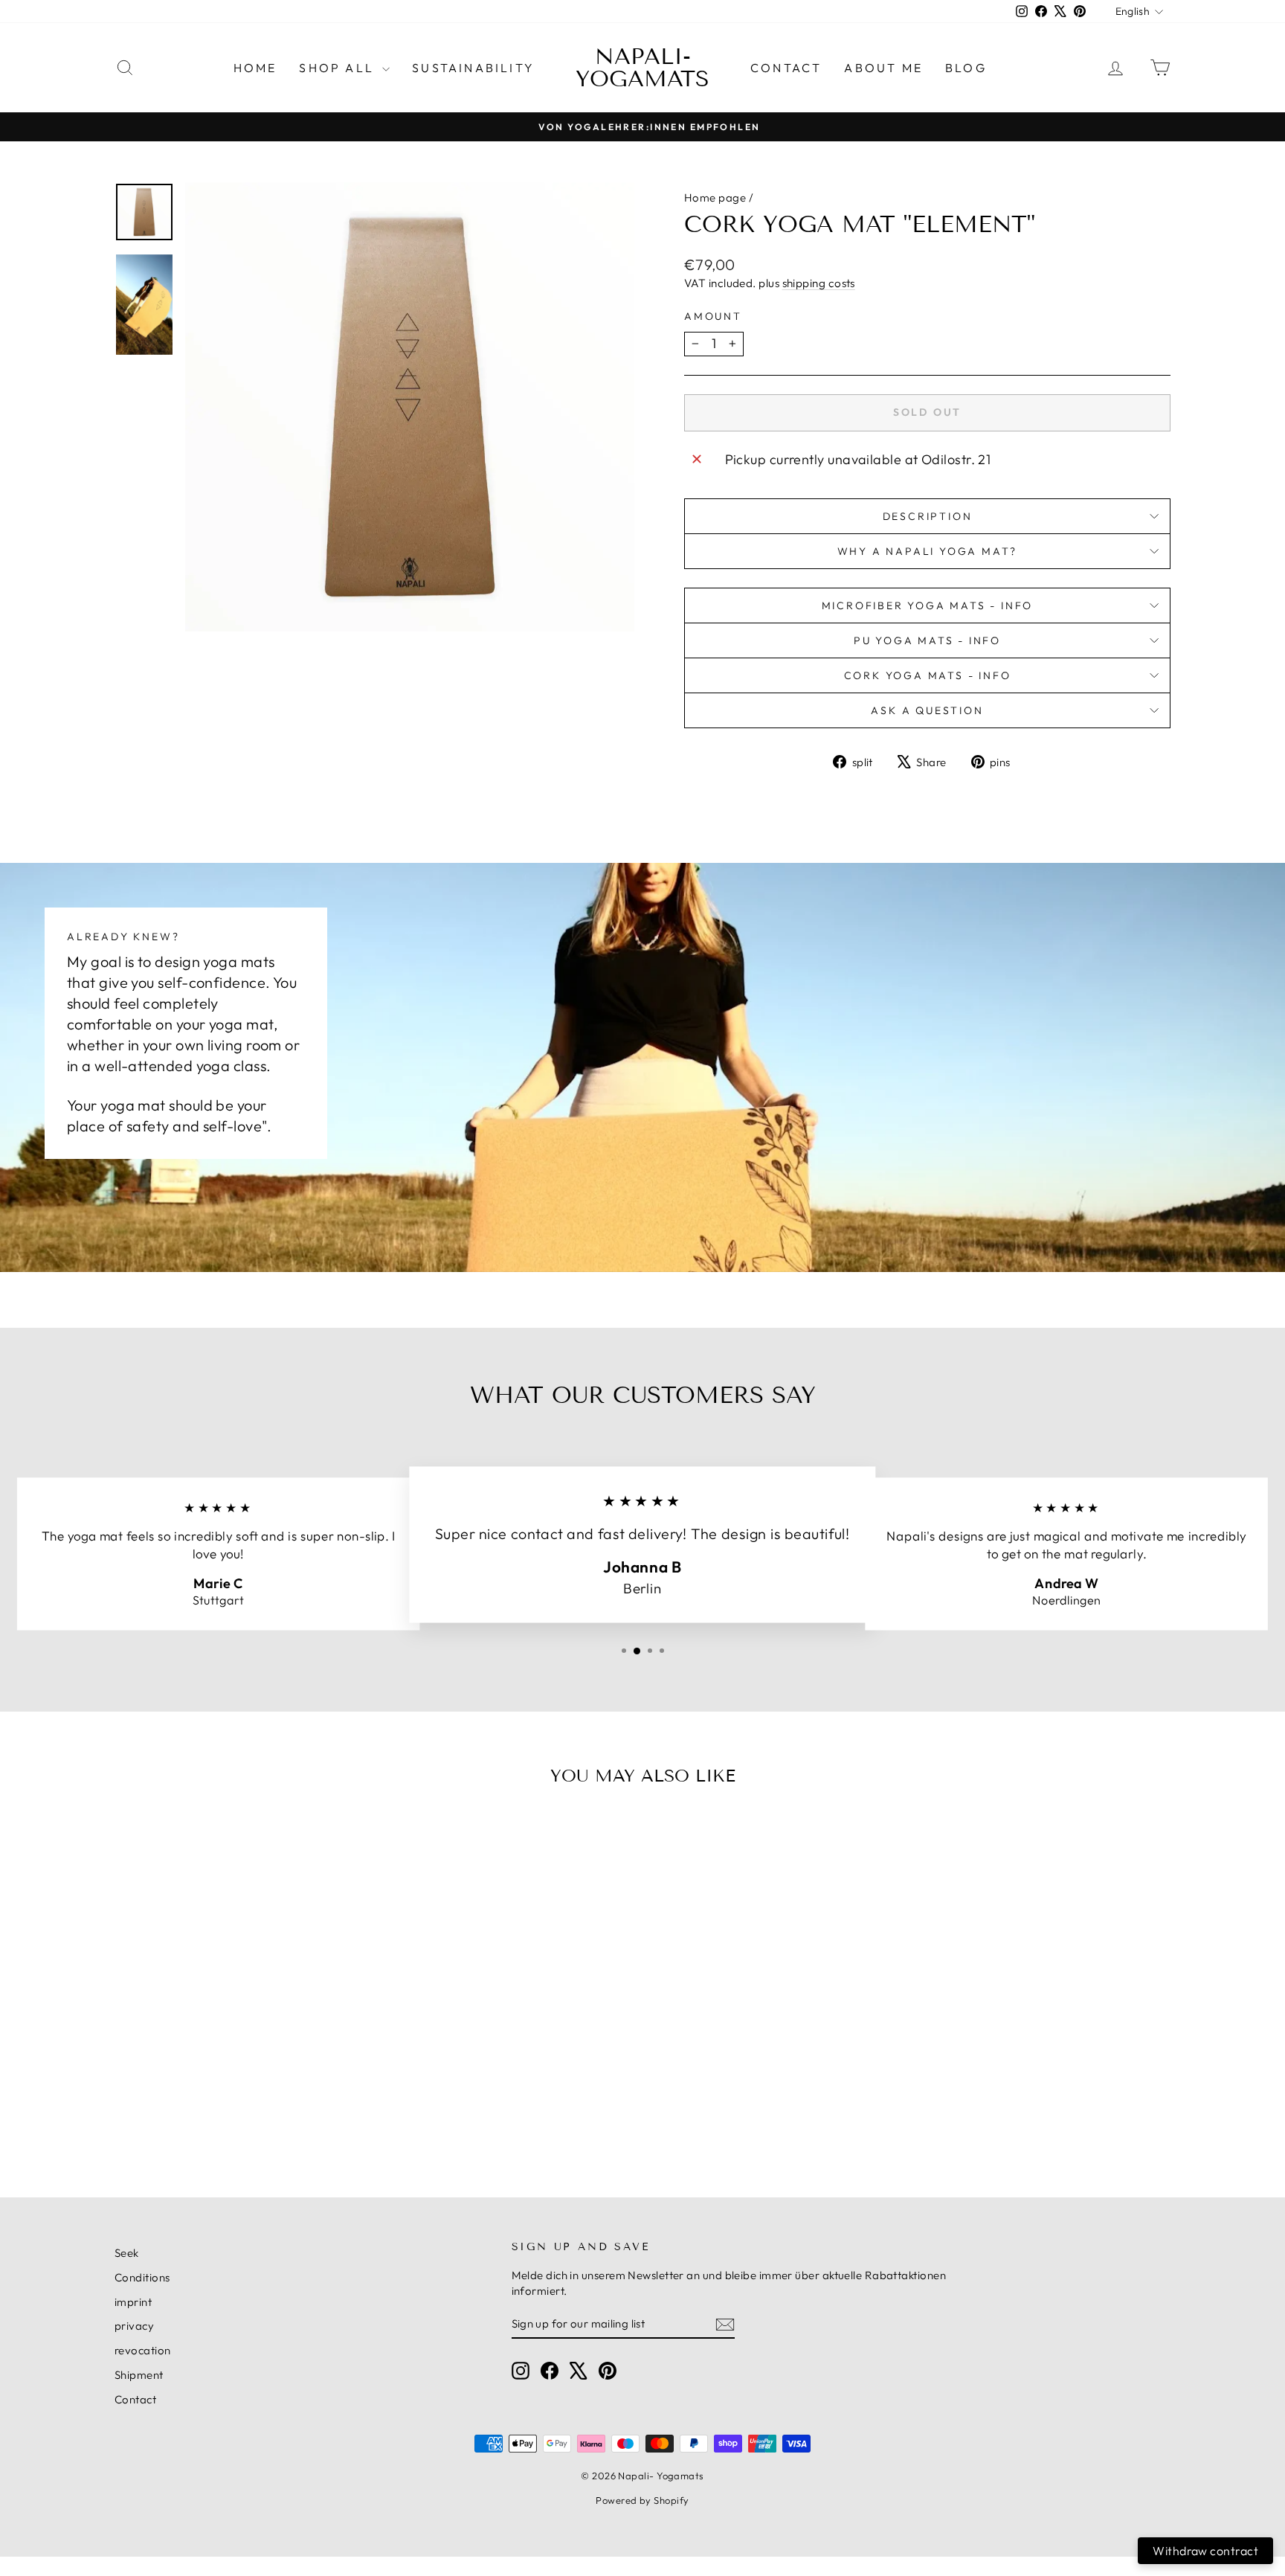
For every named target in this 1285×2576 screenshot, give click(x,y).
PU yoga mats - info (927, 640)
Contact (786, 68)
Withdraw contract (1205, 2551)
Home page (715, 197)
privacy (134, 2326)
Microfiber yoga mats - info (928, 606)
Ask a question (927, 710)
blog (966, 68)
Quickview (241, 2058)
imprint (133, 2302)
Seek (127, 2253)
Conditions (142, 2277)
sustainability (473, 68)
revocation (143, 2350)
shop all (339, 68)
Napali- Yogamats (642, 68)
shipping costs (819, 283)
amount (713, 316)
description (928, 516)
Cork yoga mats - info (928, 675)
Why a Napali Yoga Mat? (928, 551)
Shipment (139, 2375)
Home (255, 68)
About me (883, 68)
